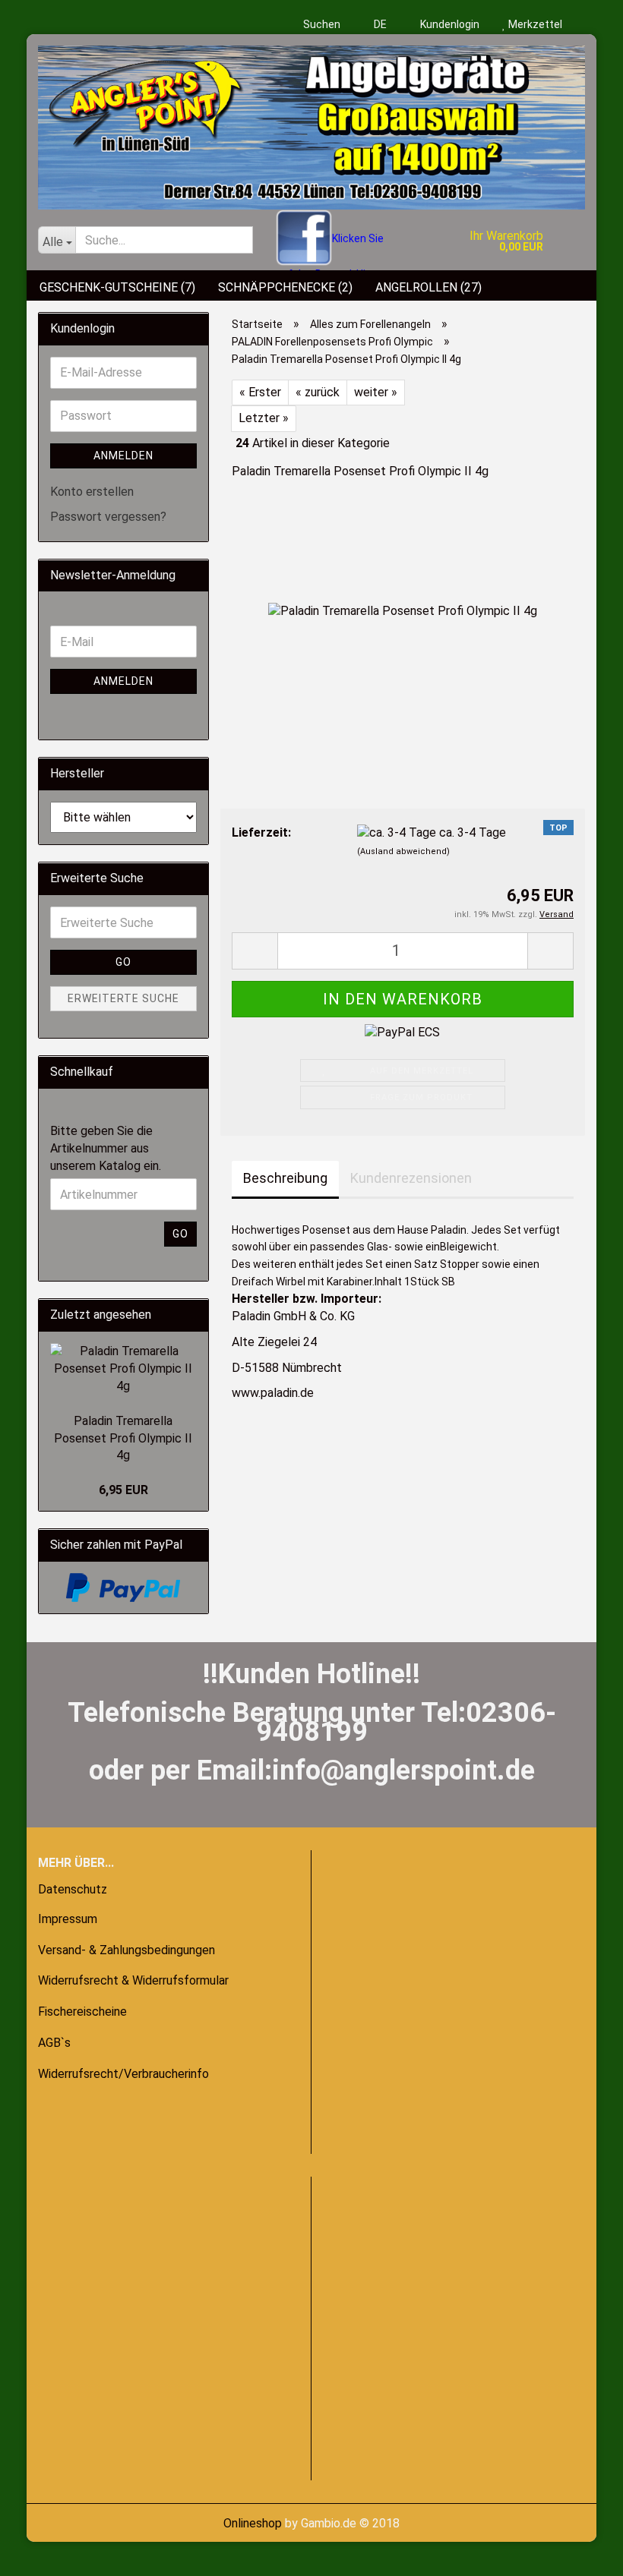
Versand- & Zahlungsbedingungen (126, 1950)
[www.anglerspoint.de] (311, 122)
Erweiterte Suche (123, 998)
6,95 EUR (123, 1490)
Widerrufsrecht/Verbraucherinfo (123, 2074)
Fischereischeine (82, 2012)
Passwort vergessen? (108, 517)
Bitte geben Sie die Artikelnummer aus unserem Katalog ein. (106, 1148)
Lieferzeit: (261, 832)
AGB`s (54, 2043)
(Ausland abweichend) (403, 851)
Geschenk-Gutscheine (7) (117, 287)
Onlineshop (253, 2523)
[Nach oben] (42, 2553)
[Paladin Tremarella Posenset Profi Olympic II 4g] (403, 610)
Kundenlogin (449, 24)
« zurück (318, 392)
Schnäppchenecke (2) (285, 287)
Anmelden (123, 456)
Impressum (68, 1919)
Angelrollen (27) (429, 287)
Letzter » (264, 418)
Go (123, 962)
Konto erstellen (92, 492)
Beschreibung (285, 1178)
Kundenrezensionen (411, 1178)
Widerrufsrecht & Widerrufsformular (133, 1980)
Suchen (322, 24)
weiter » (376, 392)
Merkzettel (534, 24)
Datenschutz (73, 1889)
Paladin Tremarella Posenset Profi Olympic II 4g (123, 1438)
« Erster (260, 392)
